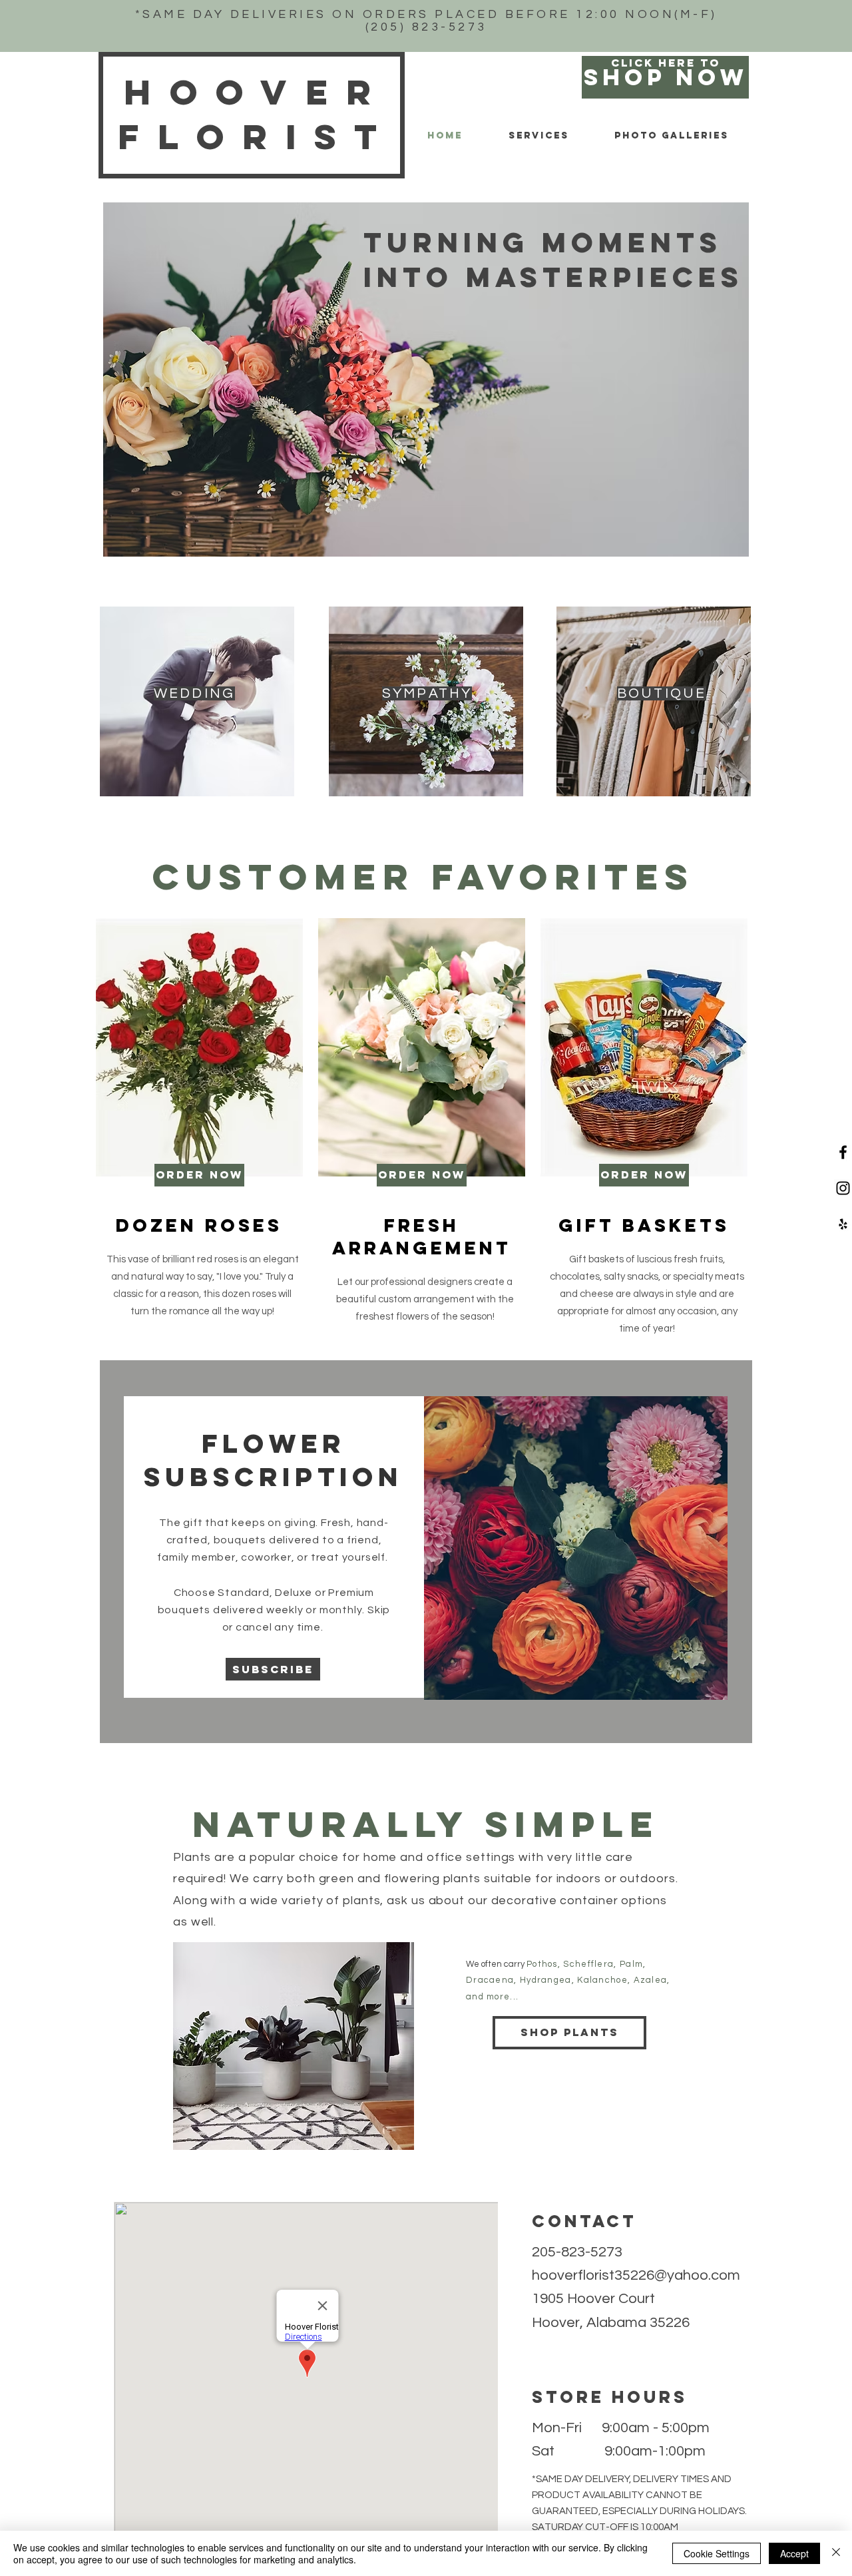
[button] (273, 1669)
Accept (794, 2553)
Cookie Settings (717, 2553)
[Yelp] (843, 1224)
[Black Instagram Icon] (843, 1188)
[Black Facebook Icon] (843, 1152)
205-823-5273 (577, 2252)
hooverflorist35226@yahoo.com (636, 2275)
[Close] (836, 2553)
